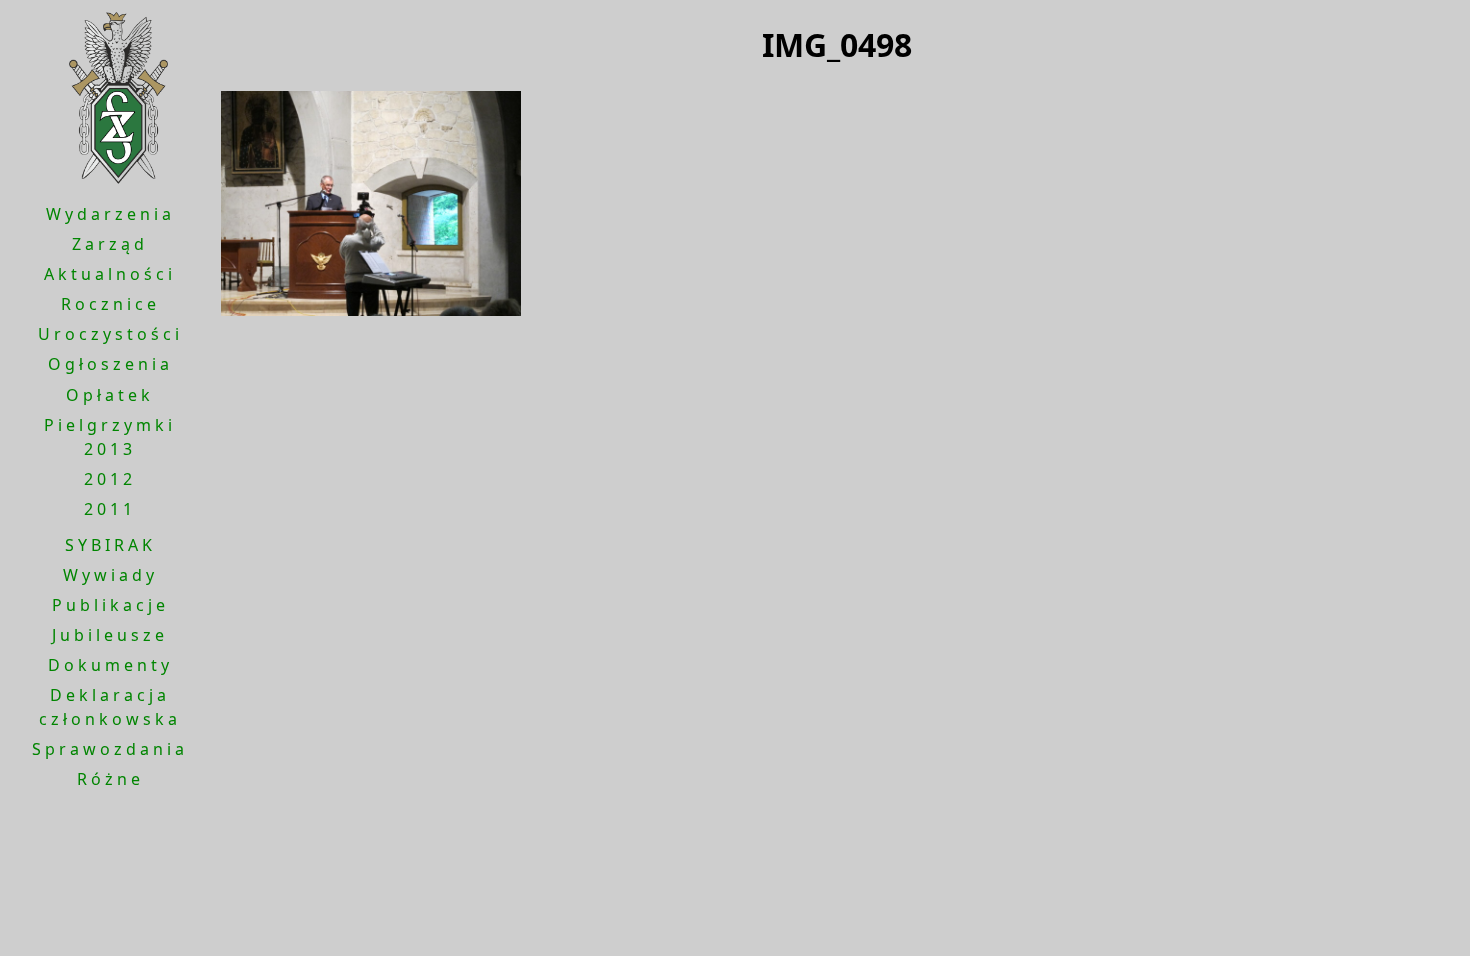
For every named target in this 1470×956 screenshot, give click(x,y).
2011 (110, 509)
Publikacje (110, 605)
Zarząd (110, 244)
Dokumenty (110, 665)
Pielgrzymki (110, 425)
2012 (110, 479)
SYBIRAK (110, 545)
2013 (110, 449)
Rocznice (110, 304)
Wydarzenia (110, 214)
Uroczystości (110, 334)
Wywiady (110, 575)
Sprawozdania (110, 749)
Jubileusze (110, 635)
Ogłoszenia (110, 364)
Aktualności (110, 274)
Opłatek (110, 395)
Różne (110, 779)
